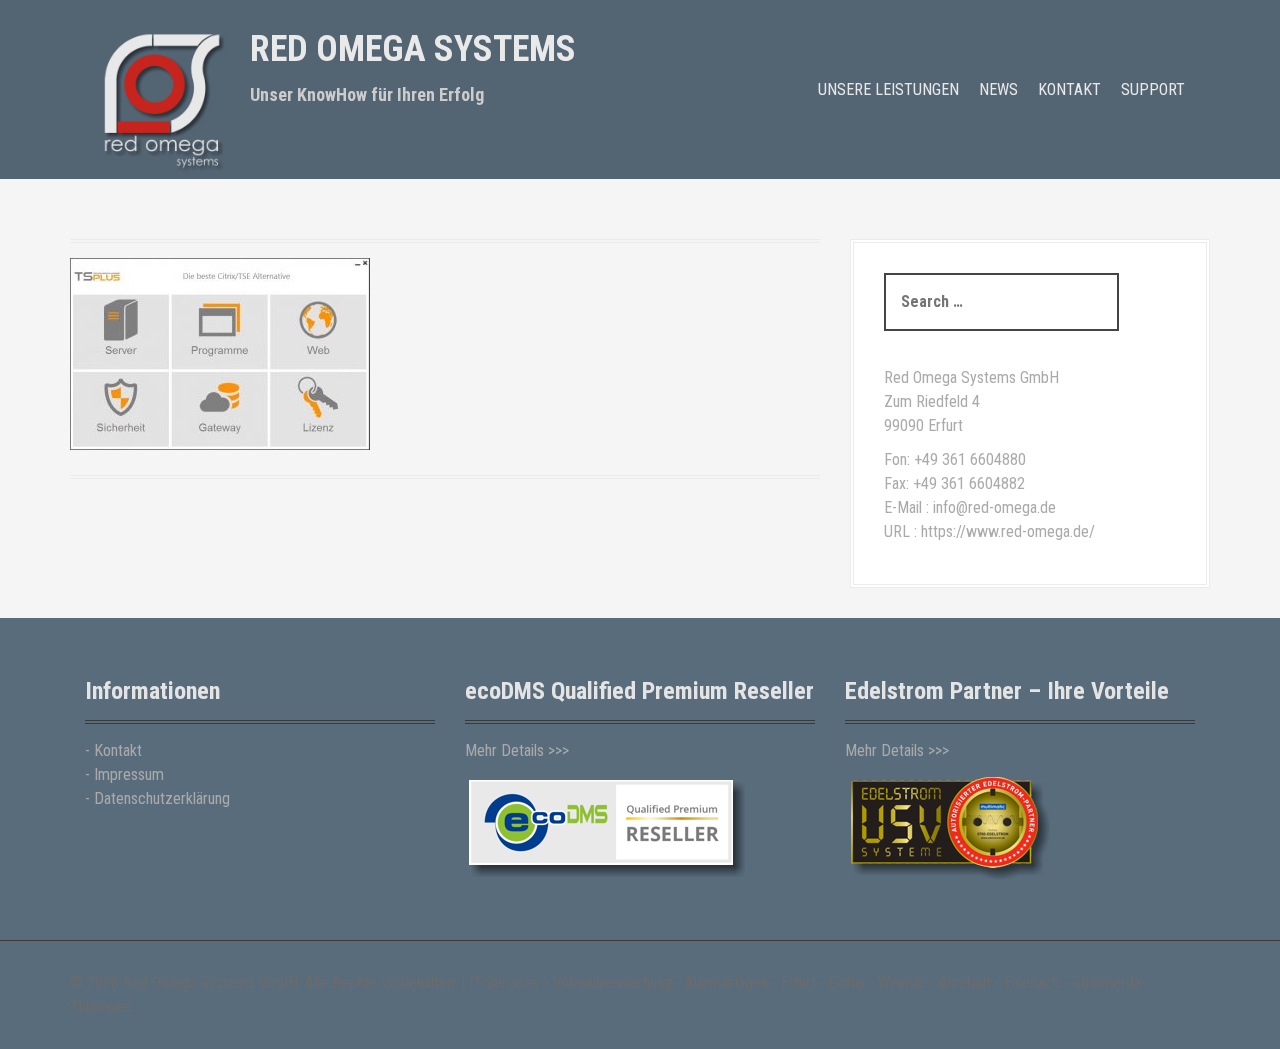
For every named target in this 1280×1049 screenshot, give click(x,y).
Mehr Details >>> (517, 750)
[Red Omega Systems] (160, 98)
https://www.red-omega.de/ (1008, 531)
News (998, 89)
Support (1153, 89)
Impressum (129, 774)
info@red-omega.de (994, 507)
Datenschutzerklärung (162, 798)
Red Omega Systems (413, 49)
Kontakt (1069, 89)
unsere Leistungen (888, 89)
